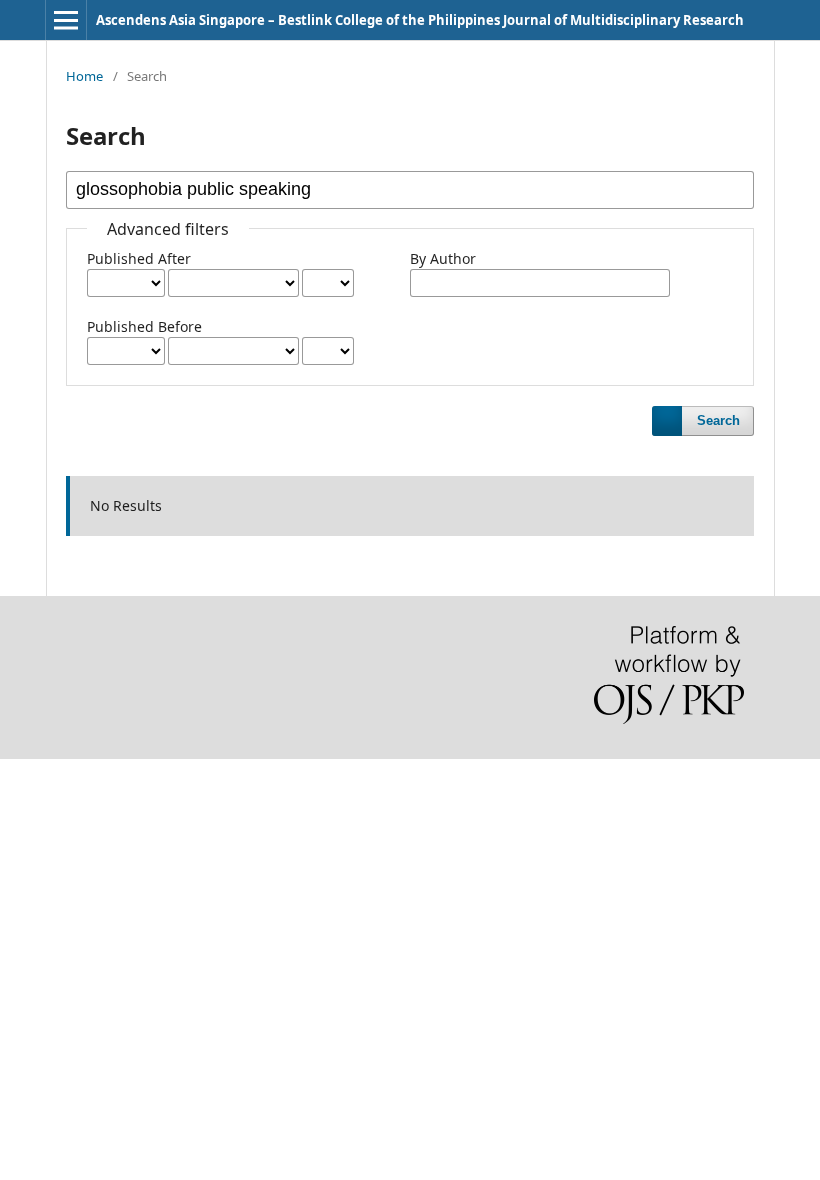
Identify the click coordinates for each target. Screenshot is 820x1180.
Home (84, 76)
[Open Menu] (66, 20)
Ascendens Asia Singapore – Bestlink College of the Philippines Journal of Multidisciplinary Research (420, 20)
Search (718, 420)
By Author (443, 258)
